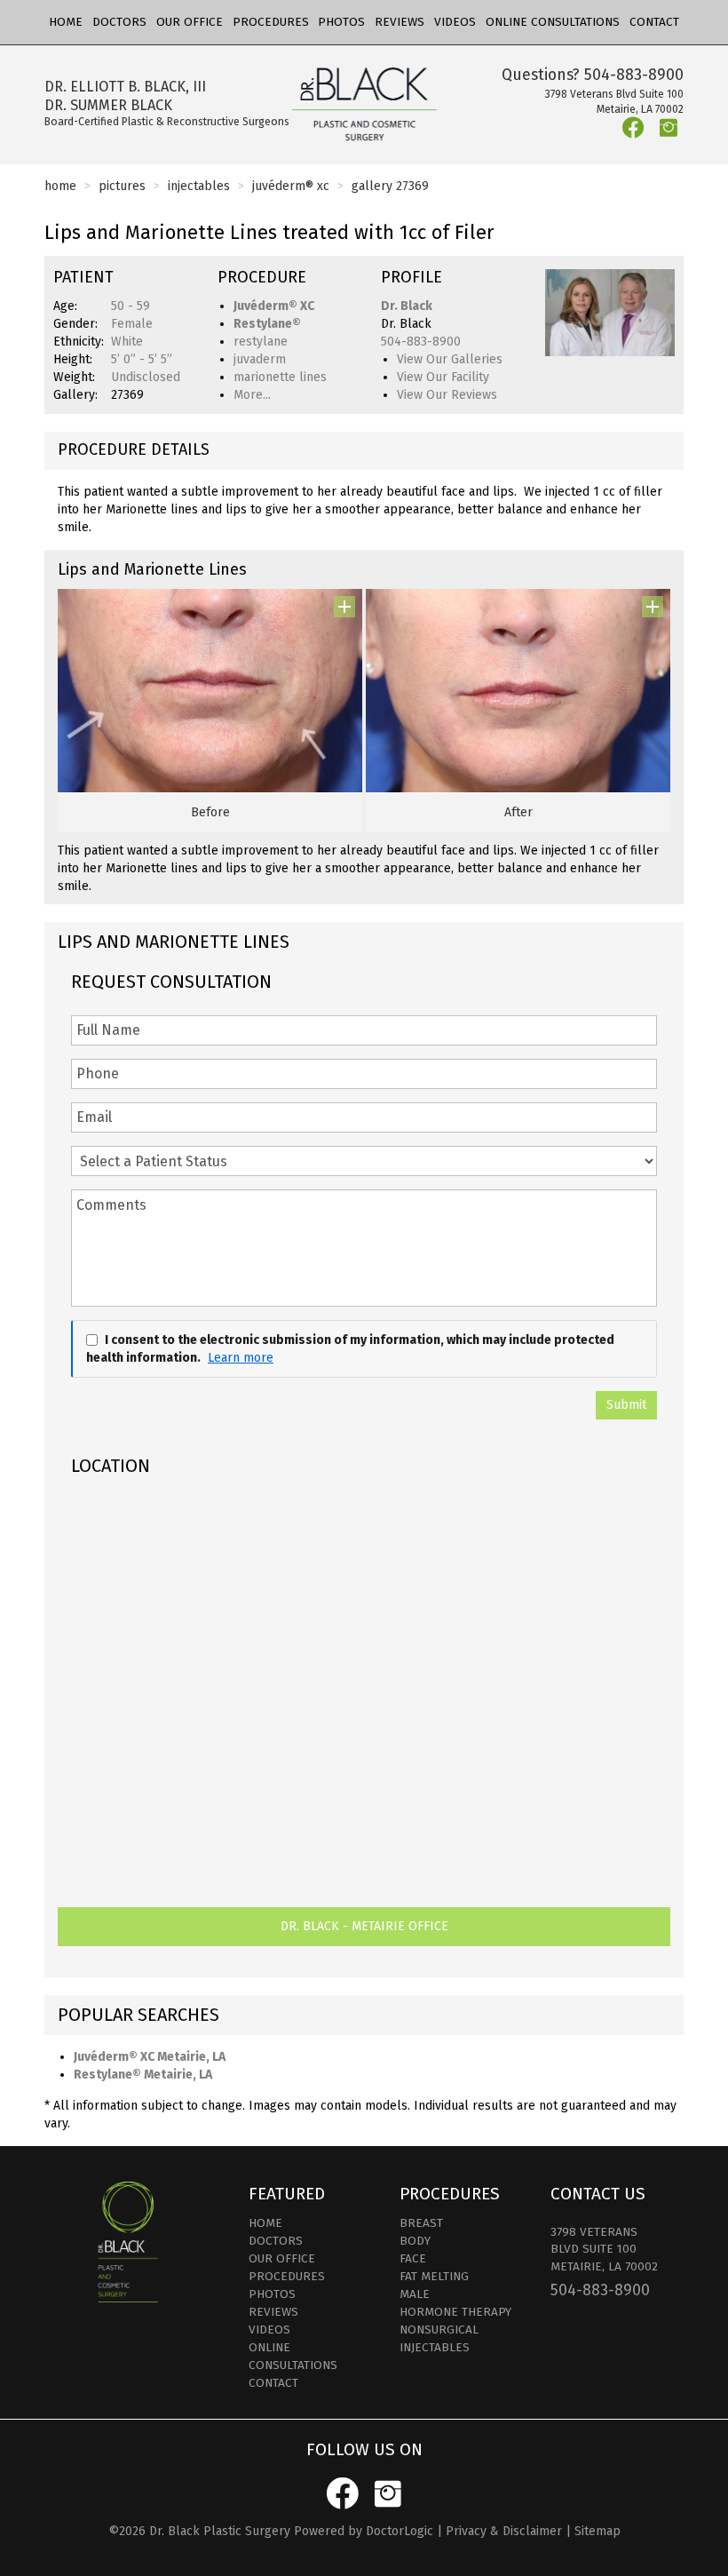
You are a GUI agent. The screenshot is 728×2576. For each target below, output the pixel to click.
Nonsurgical (439, 2330)
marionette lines (280, 377)
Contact (654, 22)
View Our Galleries (450, 359)
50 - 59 (131, 306)
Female (132, 324)
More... (252, 395)
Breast (421, 2223)
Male (415, 2294)
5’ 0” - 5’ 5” (142, 359)
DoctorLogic (400, 2531)
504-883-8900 (634, 75)
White (127, 342)
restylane (261, 342)
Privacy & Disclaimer (504, 2531)
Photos (341, 22)
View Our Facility (443, 377)
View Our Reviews (447, 395)
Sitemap (597, 2531)
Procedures (271, 22)
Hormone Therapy (455, 2312)
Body (415, 2241)
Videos (455, 22)
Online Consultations (553, 22)
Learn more (241, 1358)
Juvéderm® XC (291, 186)
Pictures (122, 186)
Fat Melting (434, 2276)
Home (66, 22)
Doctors (119, 22)
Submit (626, 1405)
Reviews (400, 22)
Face (413, 2258)
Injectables (199, 186)
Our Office (190, 22)
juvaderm (260, 359)
